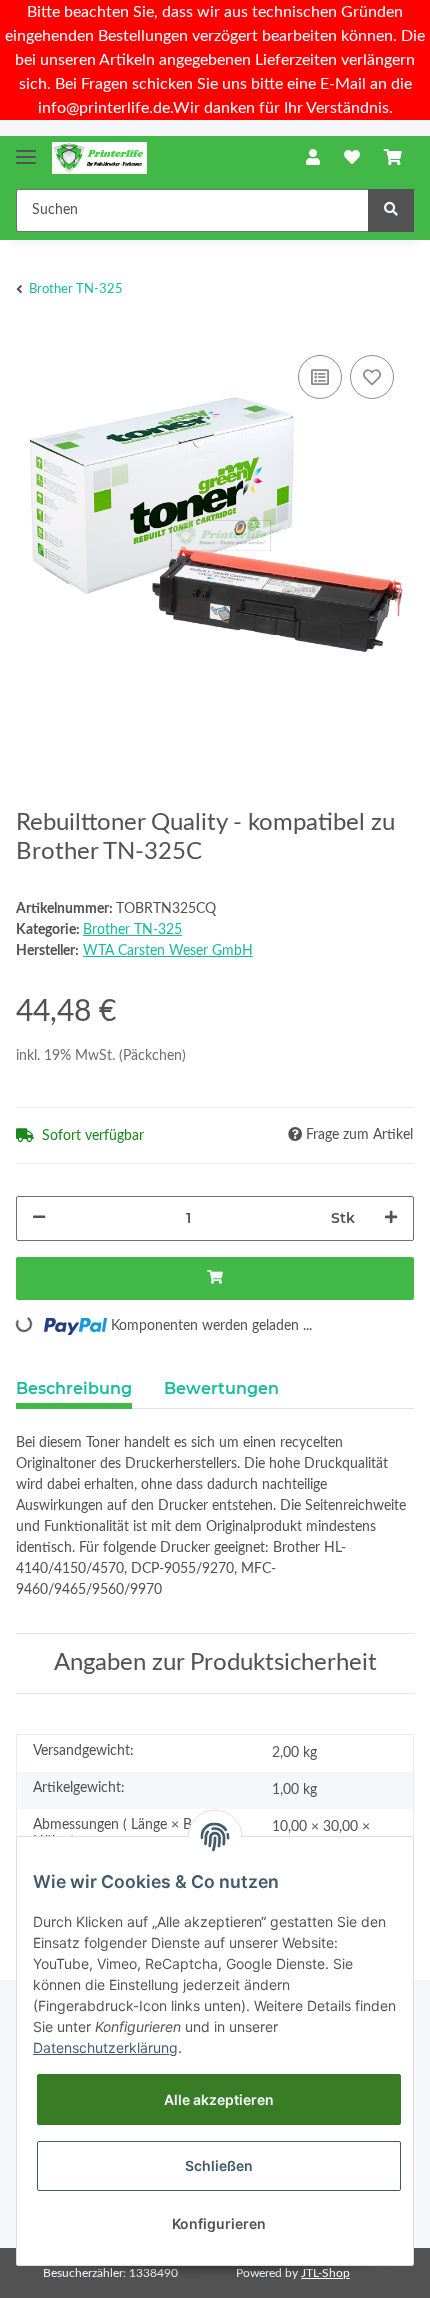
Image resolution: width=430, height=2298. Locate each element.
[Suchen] (391, 210)
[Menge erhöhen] (391, 1218)
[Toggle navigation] (26, 148)
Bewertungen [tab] (221, 1388)
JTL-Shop (325, 2273)
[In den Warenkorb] (215, 1278)
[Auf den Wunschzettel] (372, 377)
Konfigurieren (219, 2223)
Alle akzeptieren (219, 2099)
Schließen (219, 2165)
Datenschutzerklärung (105, 2047)
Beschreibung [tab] (74, 1388)
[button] (313, 158)
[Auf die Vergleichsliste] (320, 377)
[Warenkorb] (393, 158)
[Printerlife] (99, 158)
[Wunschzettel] (352, 158)
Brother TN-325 (132, 930)
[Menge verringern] (39, 1218)
